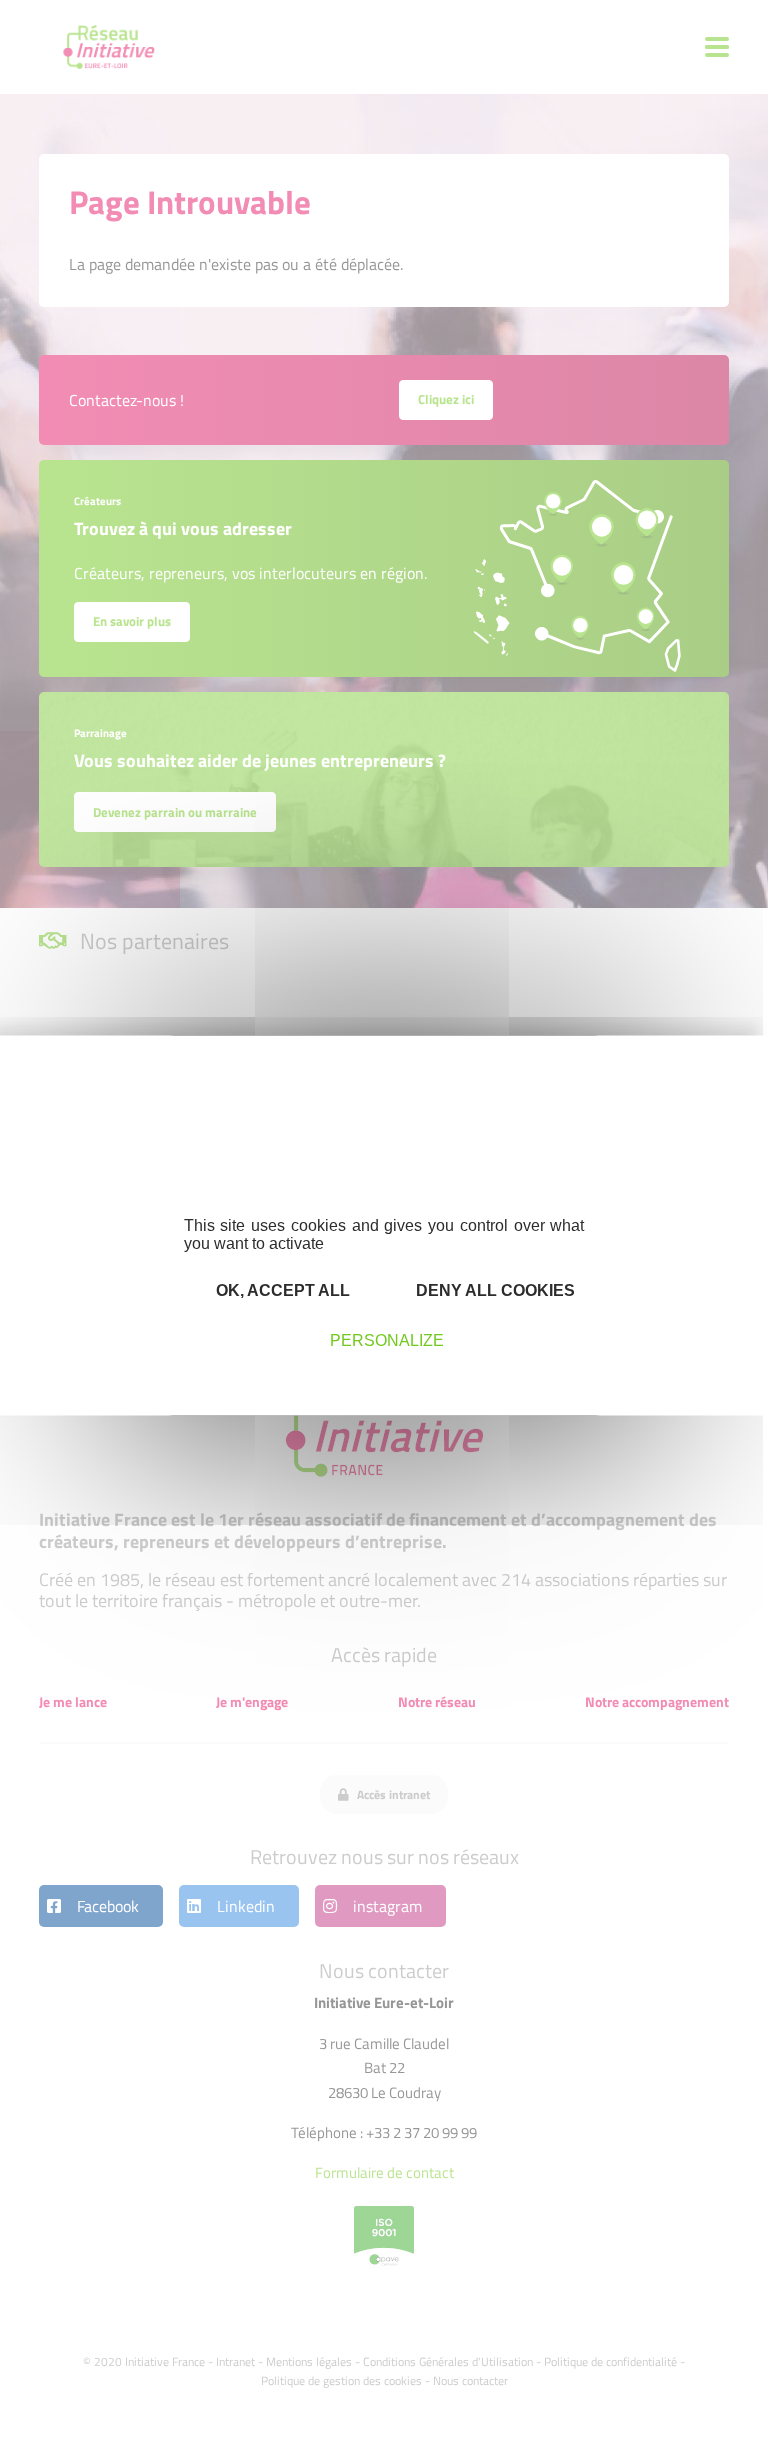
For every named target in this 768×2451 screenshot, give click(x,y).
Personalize (387, 1339)
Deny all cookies (493, 1289)
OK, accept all (281, 1289)
